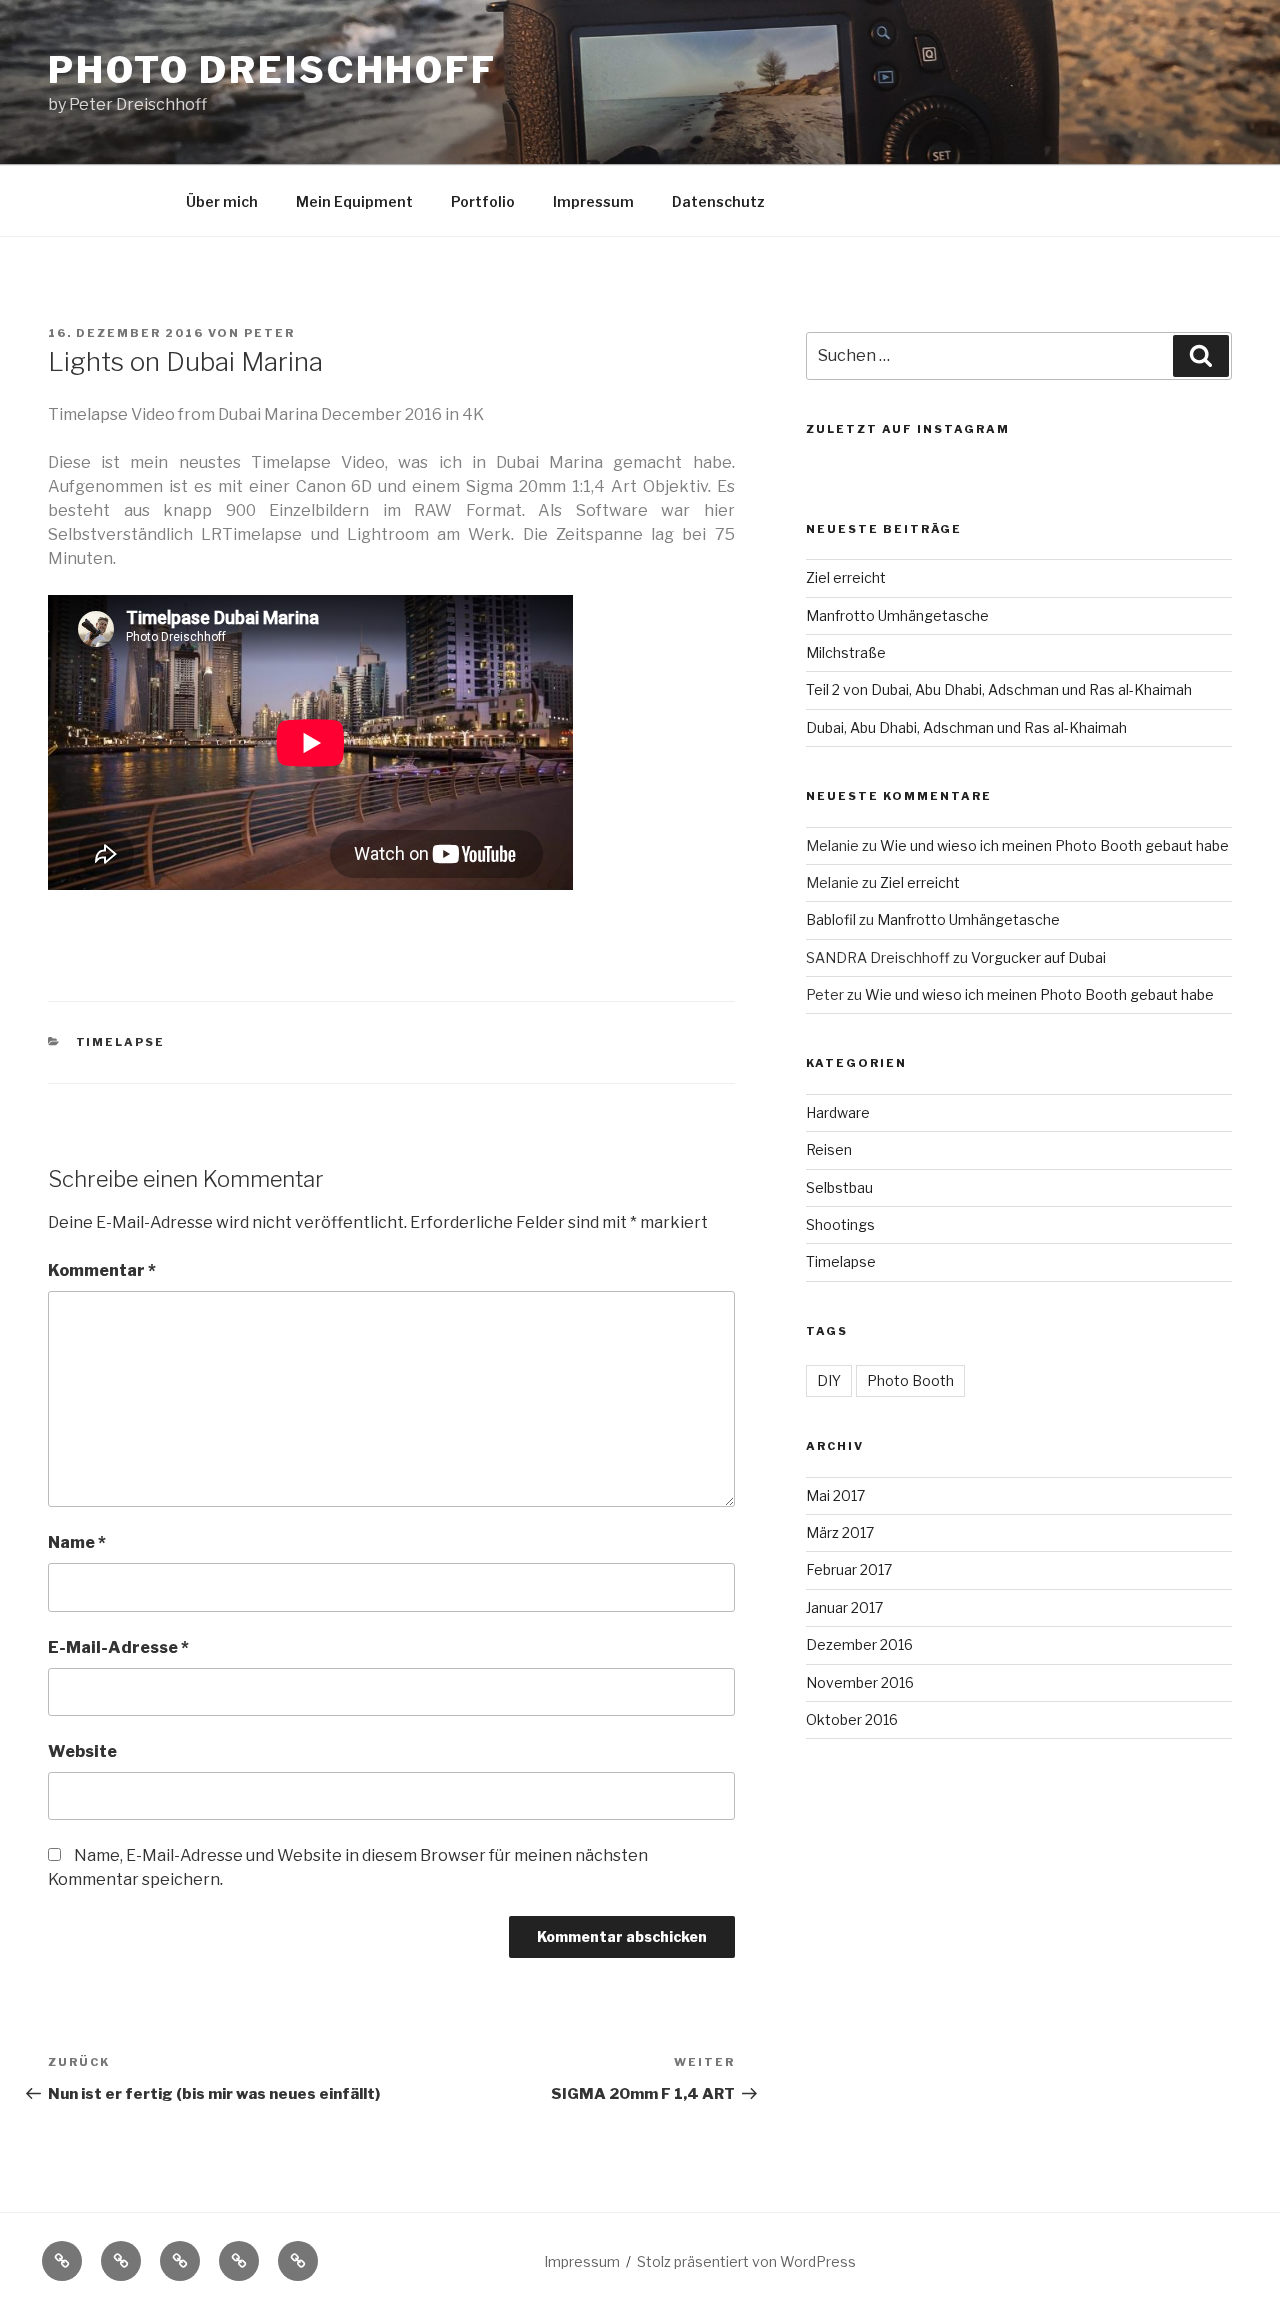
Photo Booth (910, 1380)
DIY (829, 1380)
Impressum (593, 201)
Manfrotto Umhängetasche (897, 615)
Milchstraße (846, 652)
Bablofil (831, 919)
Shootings (840, 1224)
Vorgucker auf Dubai (1038, 957)
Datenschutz (718, 201)
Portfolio (483, 201)
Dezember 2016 (859, 1644)
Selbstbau (839, 1187)
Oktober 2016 (852, 1719)
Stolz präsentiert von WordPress (746, 2261)
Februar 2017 (849, 1569)
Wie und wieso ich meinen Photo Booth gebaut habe (1054, 845)
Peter (269, 333)
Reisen (829, 1149)
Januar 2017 (844, 1607)
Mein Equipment (354, 201)
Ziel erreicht (846, 577)
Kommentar (102, 1270)
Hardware (838, 1112)
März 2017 (840, 1532)
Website (82, 1751)
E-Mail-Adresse (118, 1647)
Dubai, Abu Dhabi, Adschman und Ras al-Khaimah (966, 727)
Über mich (222, 201)
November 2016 (860, 1682)
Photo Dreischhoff (272, 70)
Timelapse (121, 1042)
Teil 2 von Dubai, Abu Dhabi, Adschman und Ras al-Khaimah (999, 689)
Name (77, 1542)
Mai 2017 (835, 1495)
